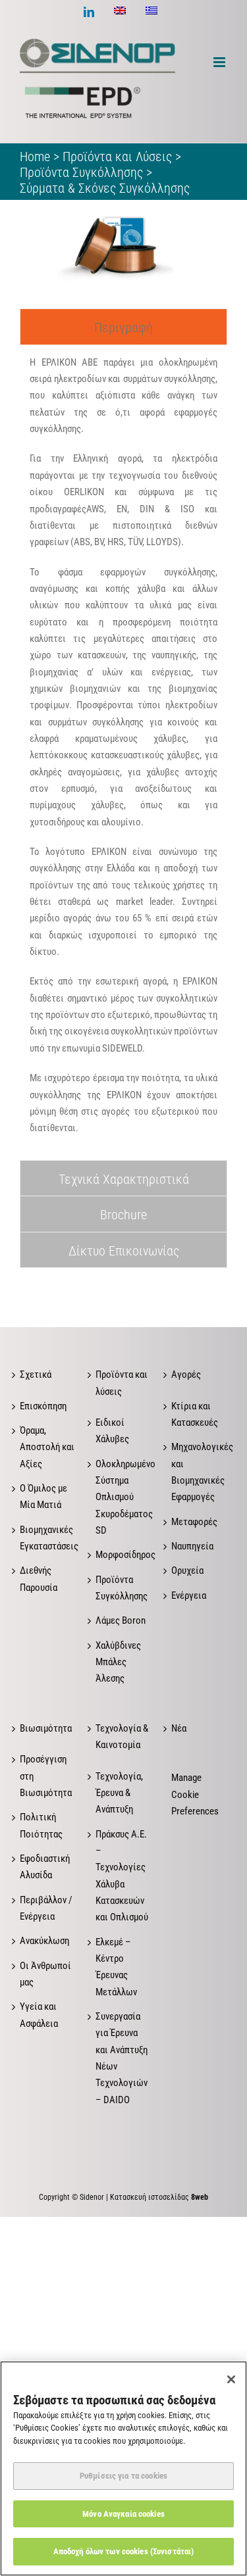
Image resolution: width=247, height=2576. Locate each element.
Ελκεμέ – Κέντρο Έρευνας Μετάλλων (116, 1967)
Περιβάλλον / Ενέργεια (46, 1908)
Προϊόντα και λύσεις (122, 1383)
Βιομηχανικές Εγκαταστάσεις (48, 1538)
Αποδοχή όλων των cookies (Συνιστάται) (124, 2551)
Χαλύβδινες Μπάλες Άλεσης (118, 1662)
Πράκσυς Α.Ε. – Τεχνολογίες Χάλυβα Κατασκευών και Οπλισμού (122, 1876)
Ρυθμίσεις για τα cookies (123, 2476)
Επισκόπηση (43, 1406)
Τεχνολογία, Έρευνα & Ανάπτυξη (119, 1793)
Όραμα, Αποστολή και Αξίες (47, 1447)
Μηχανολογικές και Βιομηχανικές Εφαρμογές (199, 1472)
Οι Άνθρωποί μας (45, 1974)
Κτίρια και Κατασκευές (195, 1414)
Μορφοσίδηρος (123, 1555)
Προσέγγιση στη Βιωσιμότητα (46, 1776)
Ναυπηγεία (192, 1546)
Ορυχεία (187, 1570)
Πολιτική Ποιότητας (41, 1825)
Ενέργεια (189, 1595)
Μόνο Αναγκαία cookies (123, 2514)
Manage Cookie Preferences (195, 1794)
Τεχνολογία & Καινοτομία (122, 1737)
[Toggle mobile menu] (220, 62)
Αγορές (186, 1374)
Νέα (179, 1728)
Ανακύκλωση (44, 1941)
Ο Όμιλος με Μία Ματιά (43, 1496)
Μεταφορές (194, 1522)
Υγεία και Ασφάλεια (39, 2015)
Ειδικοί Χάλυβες (112, 1431)
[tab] (123, 327)
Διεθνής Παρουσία (39, 1579)
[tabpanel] (123, 752)
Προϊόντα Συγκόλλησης (122, 1588)
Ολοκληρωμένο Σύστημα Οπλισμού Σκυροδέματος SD (123, 1497)
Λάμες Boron (121, 1620)
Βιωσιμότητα (46, 1728)
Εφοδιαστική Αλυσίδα (45, 1867)
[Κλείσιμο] (231, 2379)
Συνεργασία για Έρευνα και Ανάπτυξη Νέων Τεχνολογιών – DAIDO (122, 2058)
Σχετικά (36, 1374)
